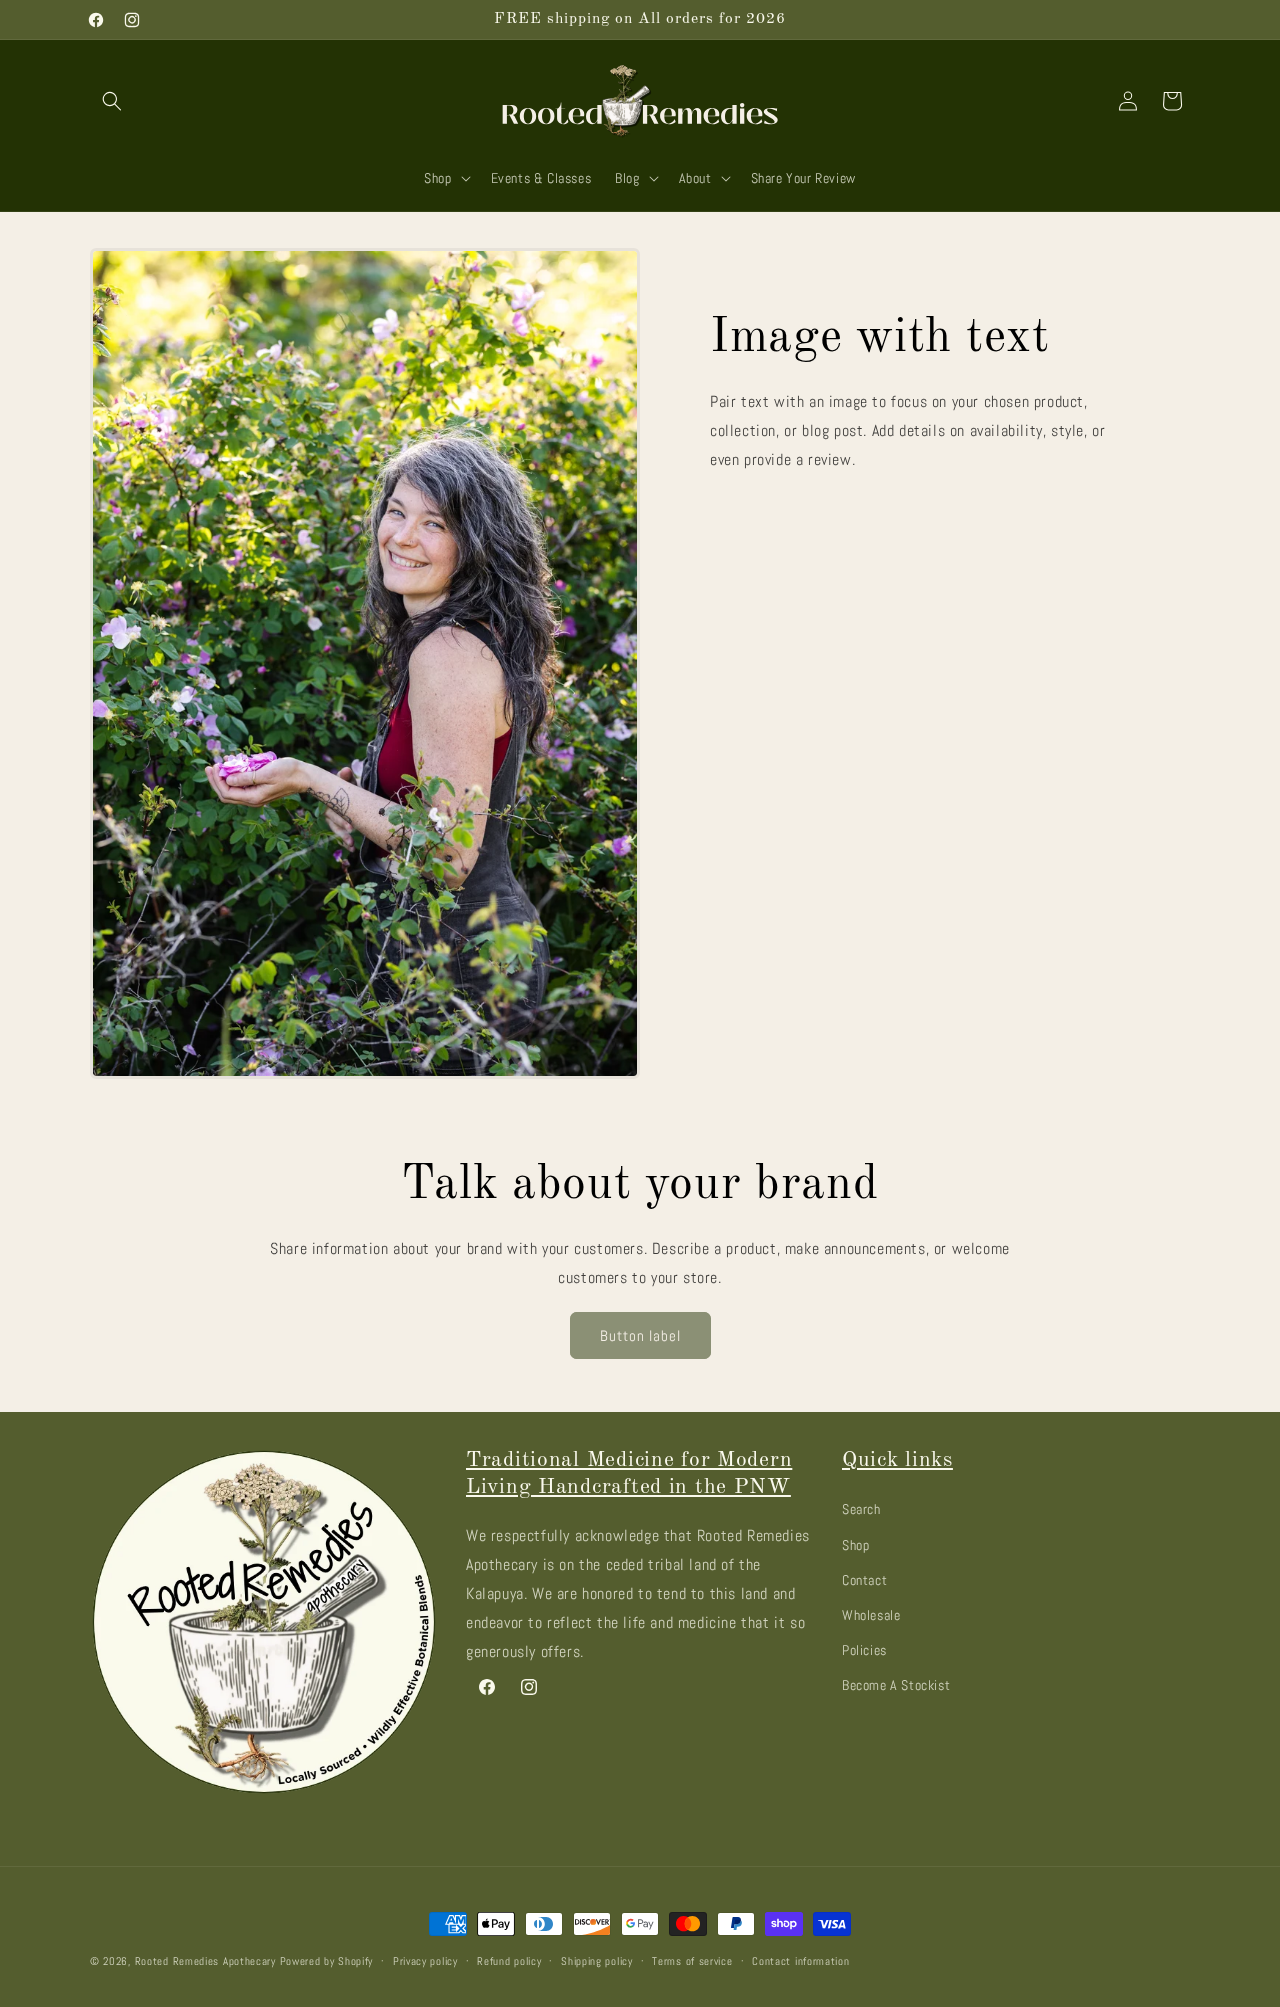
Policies (864, 1649)
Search (861, 1509)
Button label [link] (640, 1335)
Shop (855, 1544)
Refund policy (509, 1960)
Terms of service (692, 1960)
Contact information (800, 1960)
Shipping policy (597, 1960)
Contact (864, 1579)
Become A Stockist (896, 1685)
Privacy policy (425, 1960)
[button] (112, 101)
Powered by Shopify (327, 1961)
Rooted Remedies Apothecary (205, 1961)
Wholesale (871, 1614)
